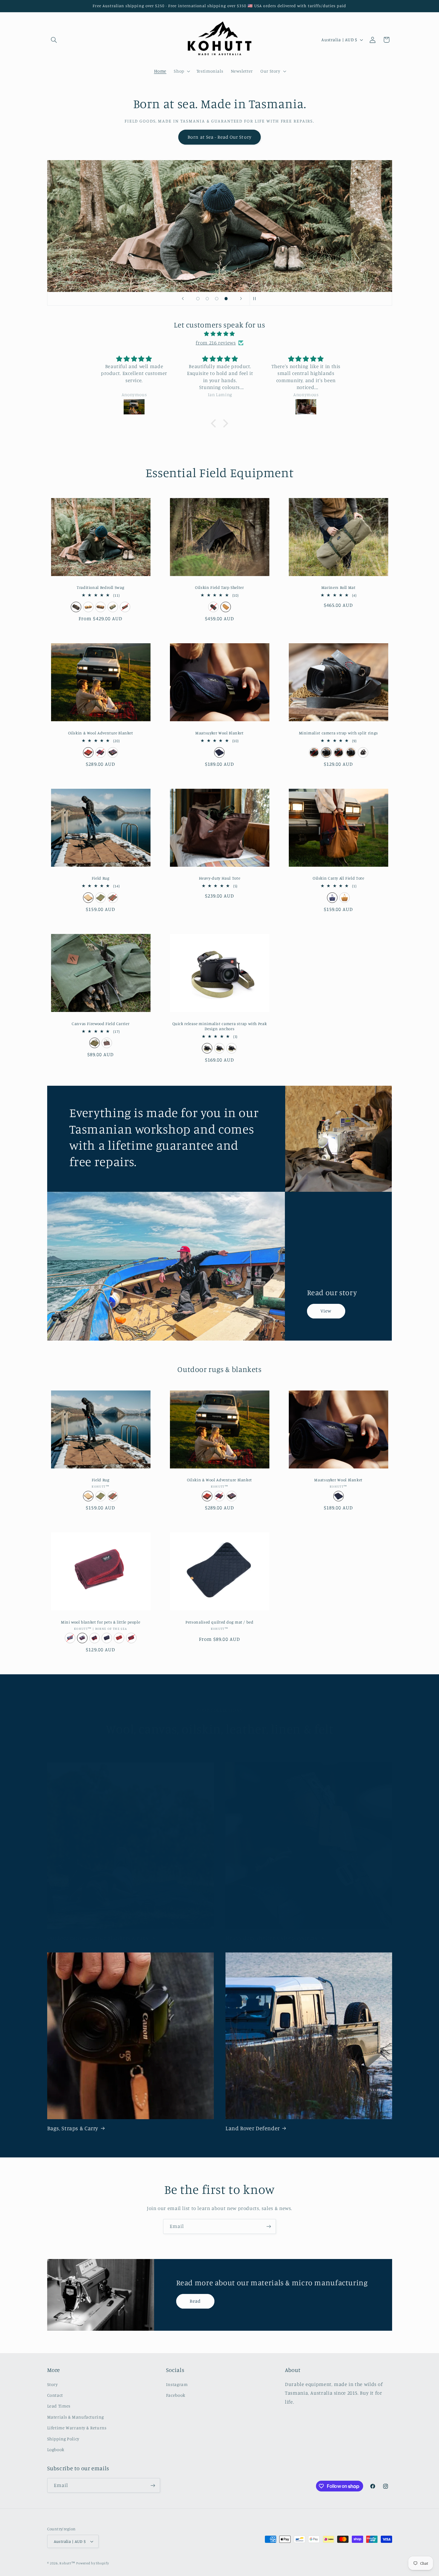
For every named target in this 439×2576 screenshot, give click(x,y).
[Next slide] (241, 299)
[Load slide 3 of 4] (217, 299)
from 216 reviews (216, 343)
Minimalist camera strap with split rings (339, 733)
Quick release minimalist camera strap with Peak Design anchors (220, 1026)
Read (195, 2301)
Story (53, 2384)
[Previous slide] (183, 299)
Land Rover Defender (253, 2128)
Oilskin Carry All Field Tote (339, 878)
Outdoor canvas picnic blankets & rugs (98, 1938)
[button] (54, 40)
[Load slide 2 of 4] (207, 299)
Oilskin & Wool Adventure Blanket (101, 733)
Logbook (56, 2449)
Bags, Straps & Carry (73, 2128)
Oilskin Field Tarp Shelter (219, 587)
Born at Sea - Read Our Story (219, 137)
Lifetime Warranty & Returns (77, 2428)
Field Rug (101, 878)
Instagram (177, 2384)
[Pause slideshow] (256, 299)
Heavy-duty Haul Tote (220, 878)
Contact (55, 2395)
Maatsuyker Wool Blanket (219, 733)
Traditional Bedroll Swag (100, 587)
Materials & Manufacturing (76, 2417)
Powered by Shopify (92, 2563)
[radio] (76, 607)
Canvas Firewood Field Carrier (100, 1024)
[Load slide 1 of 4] (198, 299)
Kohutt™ (67, 2563)
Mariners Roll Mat (339, 587)
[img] (219, 334)
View (326, 1311)
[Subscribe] (269, 2226)
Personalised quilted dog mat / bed (219, 1622)
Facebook (176, 2395)
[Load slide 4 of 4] (226, 299)
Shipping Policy (63, 2439)
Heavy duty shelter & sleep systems (271, 1938)
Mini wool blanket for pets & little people (100, 1622)
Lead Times (59, 2406)
